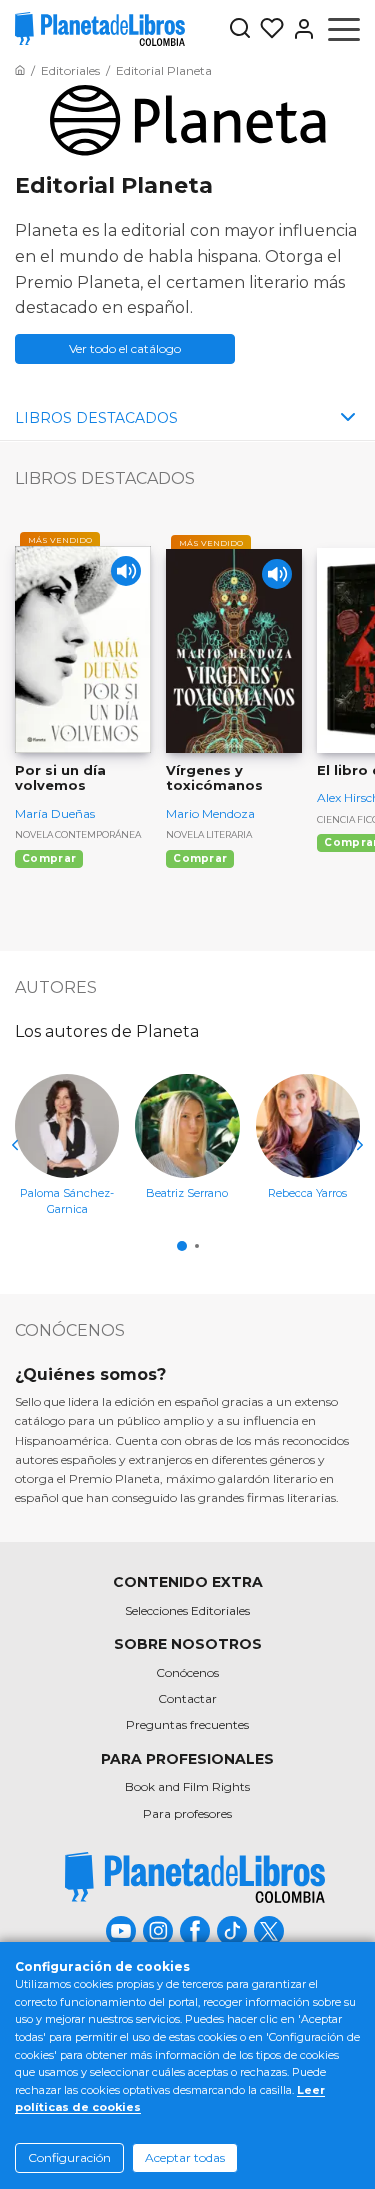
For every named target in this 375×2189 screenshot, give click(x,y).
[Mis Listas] (268, 29)
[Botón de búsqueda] (240, 29)
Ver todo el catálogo (125, 348)
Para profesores (187, 1813)
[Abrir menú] (344, 29)
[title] (195, 1877)
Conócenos (187, 1672)
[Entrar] (300, 29)
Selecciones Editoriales (187, 1610)
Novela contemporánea (78, 834)
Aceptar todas (185, 2157)
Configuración (69, 2157)
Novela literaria (209, 834)
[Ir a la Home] (20, 70)
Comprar (49, 858)
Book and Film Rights (187, 1786)
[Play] (126, 571)
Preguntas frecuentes (187, 1724)
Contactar (187, 1698)
